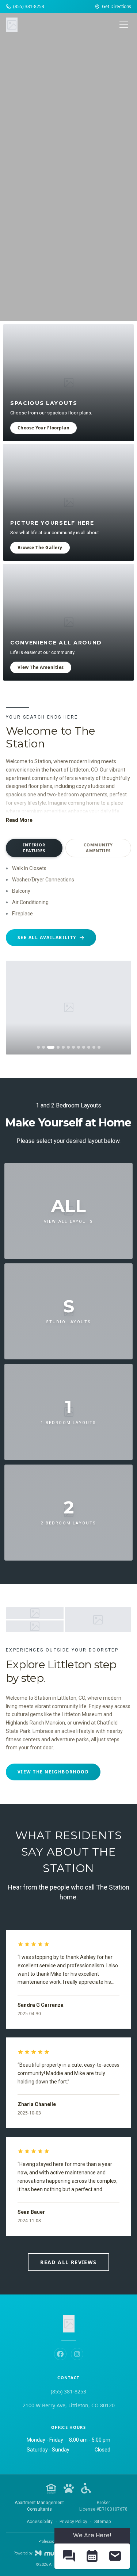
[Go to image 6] (68, 1047)
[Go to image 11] (94, 1047)
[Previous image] (17, 1007)
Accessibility (40, 2522)
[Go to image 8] (79, 1047)
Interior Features (34, 848)
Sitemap (102, 2522)
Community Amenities (98, 848)
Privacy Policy (73, 2522)
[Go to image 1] (38, 1047)
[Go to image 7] (73, 1047)
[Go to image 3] (51, 1047)
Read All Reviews (68, 2262)
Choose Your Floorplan (43, 428)
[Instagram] (77, 2354)
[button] (69, 2556)
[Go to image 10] (89, 1047)
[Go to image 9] (84, 1047)
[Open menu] (124, 25)
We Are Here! (92, 2535)
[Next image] (120, 1007)
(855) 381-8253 (68, 2391)
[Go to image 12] (99, 1047)
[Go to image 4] (58, 1047)
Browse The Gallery (40, 548)
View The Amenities (41, 667)
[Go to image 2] (43, 1047)
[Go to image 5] (63, 1047)
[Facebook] (60, 2354)
